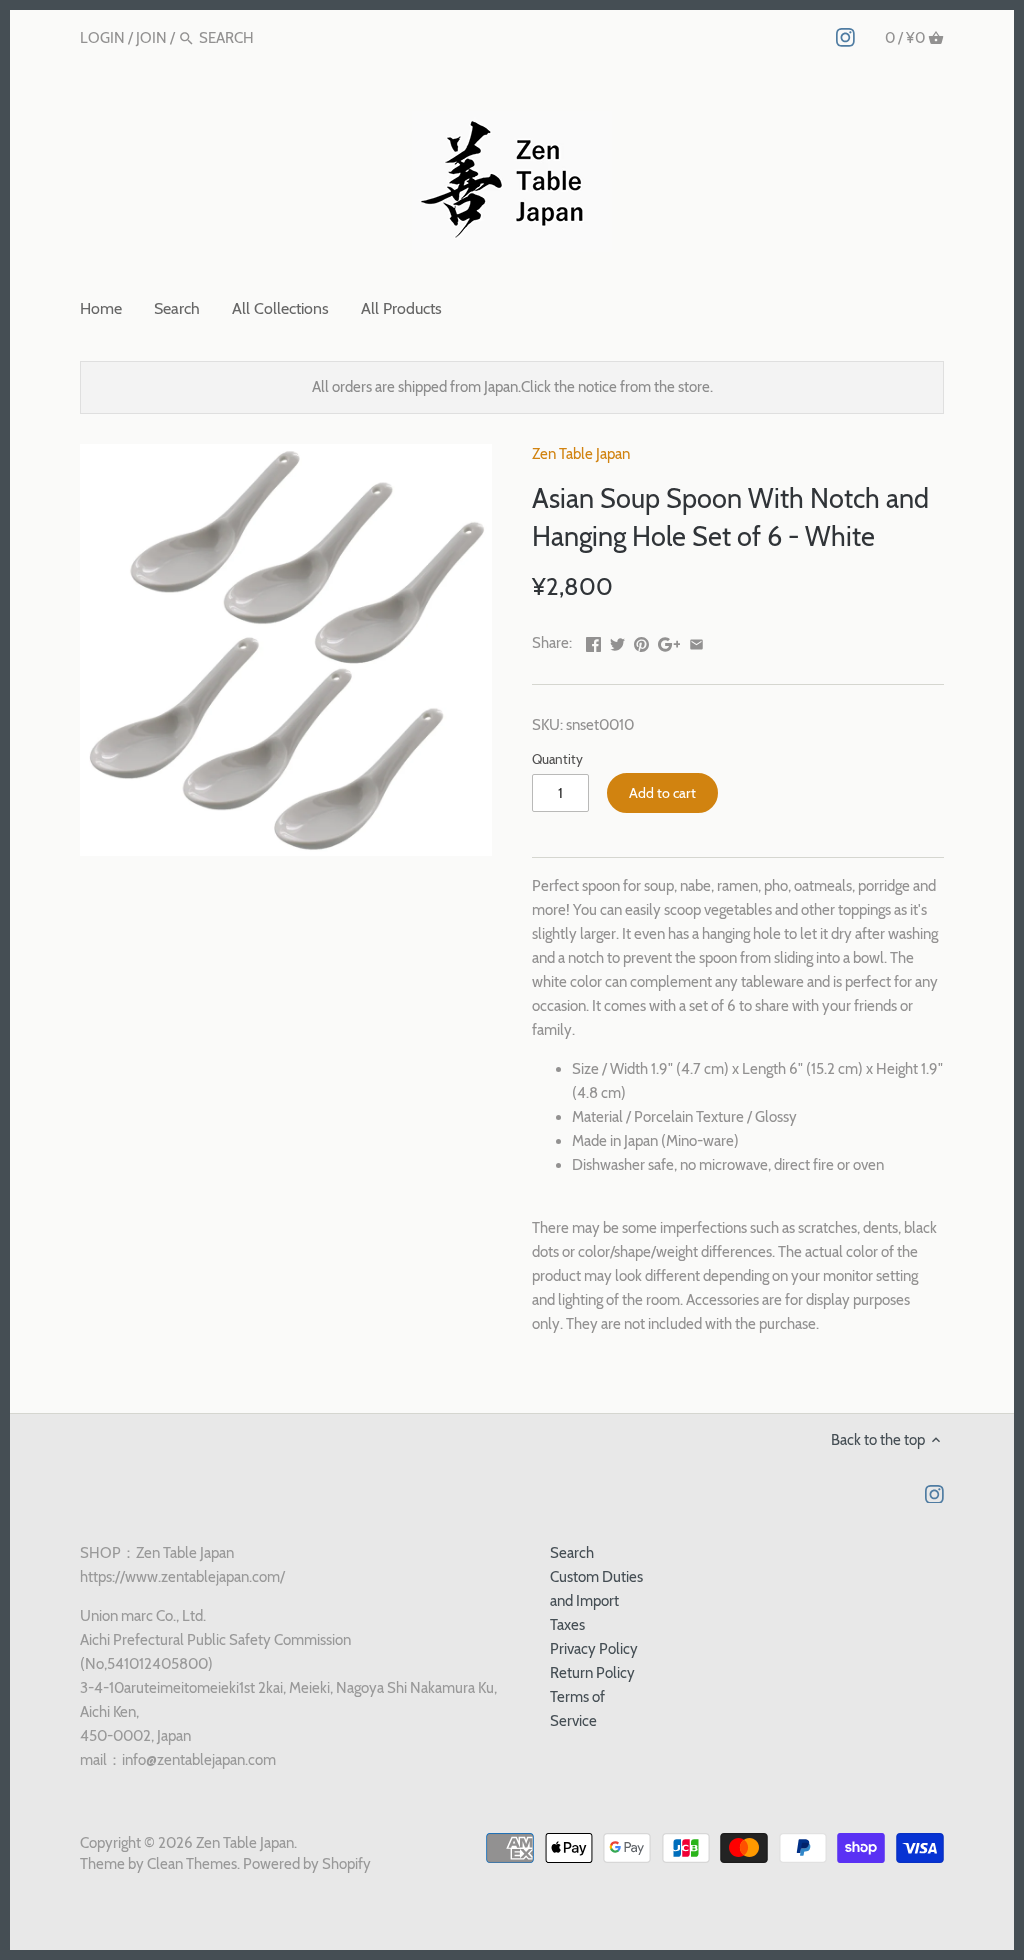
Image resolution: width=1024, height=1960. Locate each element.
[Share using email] (696, 641)
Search (572, 1553)
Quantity (557, 759)
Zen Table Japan (581, 454)
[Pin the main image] (641, 641)
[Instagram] (845, 37)
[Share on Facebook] (593, 641)
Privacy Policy (594, 1649)
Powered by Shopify (307, 1864)
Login (102, 38)
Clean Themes (192, 1864)
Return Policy (592, 1673)
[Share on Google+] (669, 641)
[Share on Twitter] (617, 641)
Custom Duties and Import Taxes (596, 1601)
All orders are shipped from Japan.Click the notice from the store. (512, 387)
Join (151, 38)
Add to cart (662, 793)
